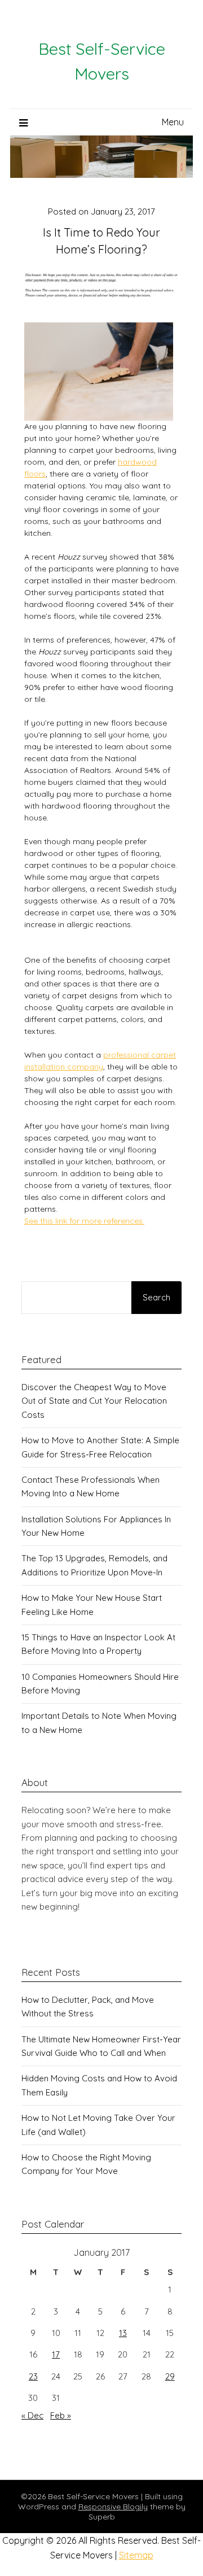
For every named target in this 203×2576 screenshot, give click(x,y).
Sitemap (136, 2555)
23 (33, 2376)
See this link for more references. (84, 1221)
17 (56, 2354)
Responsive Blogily (113, 2507)
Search (156, 1297)
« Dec (32, 2415)
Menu (173, 122)
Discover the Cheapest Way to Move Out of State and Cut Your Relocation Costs (94, 1401)
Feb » (61, 2415)
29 (170, 2376)
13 (123, 2333)
